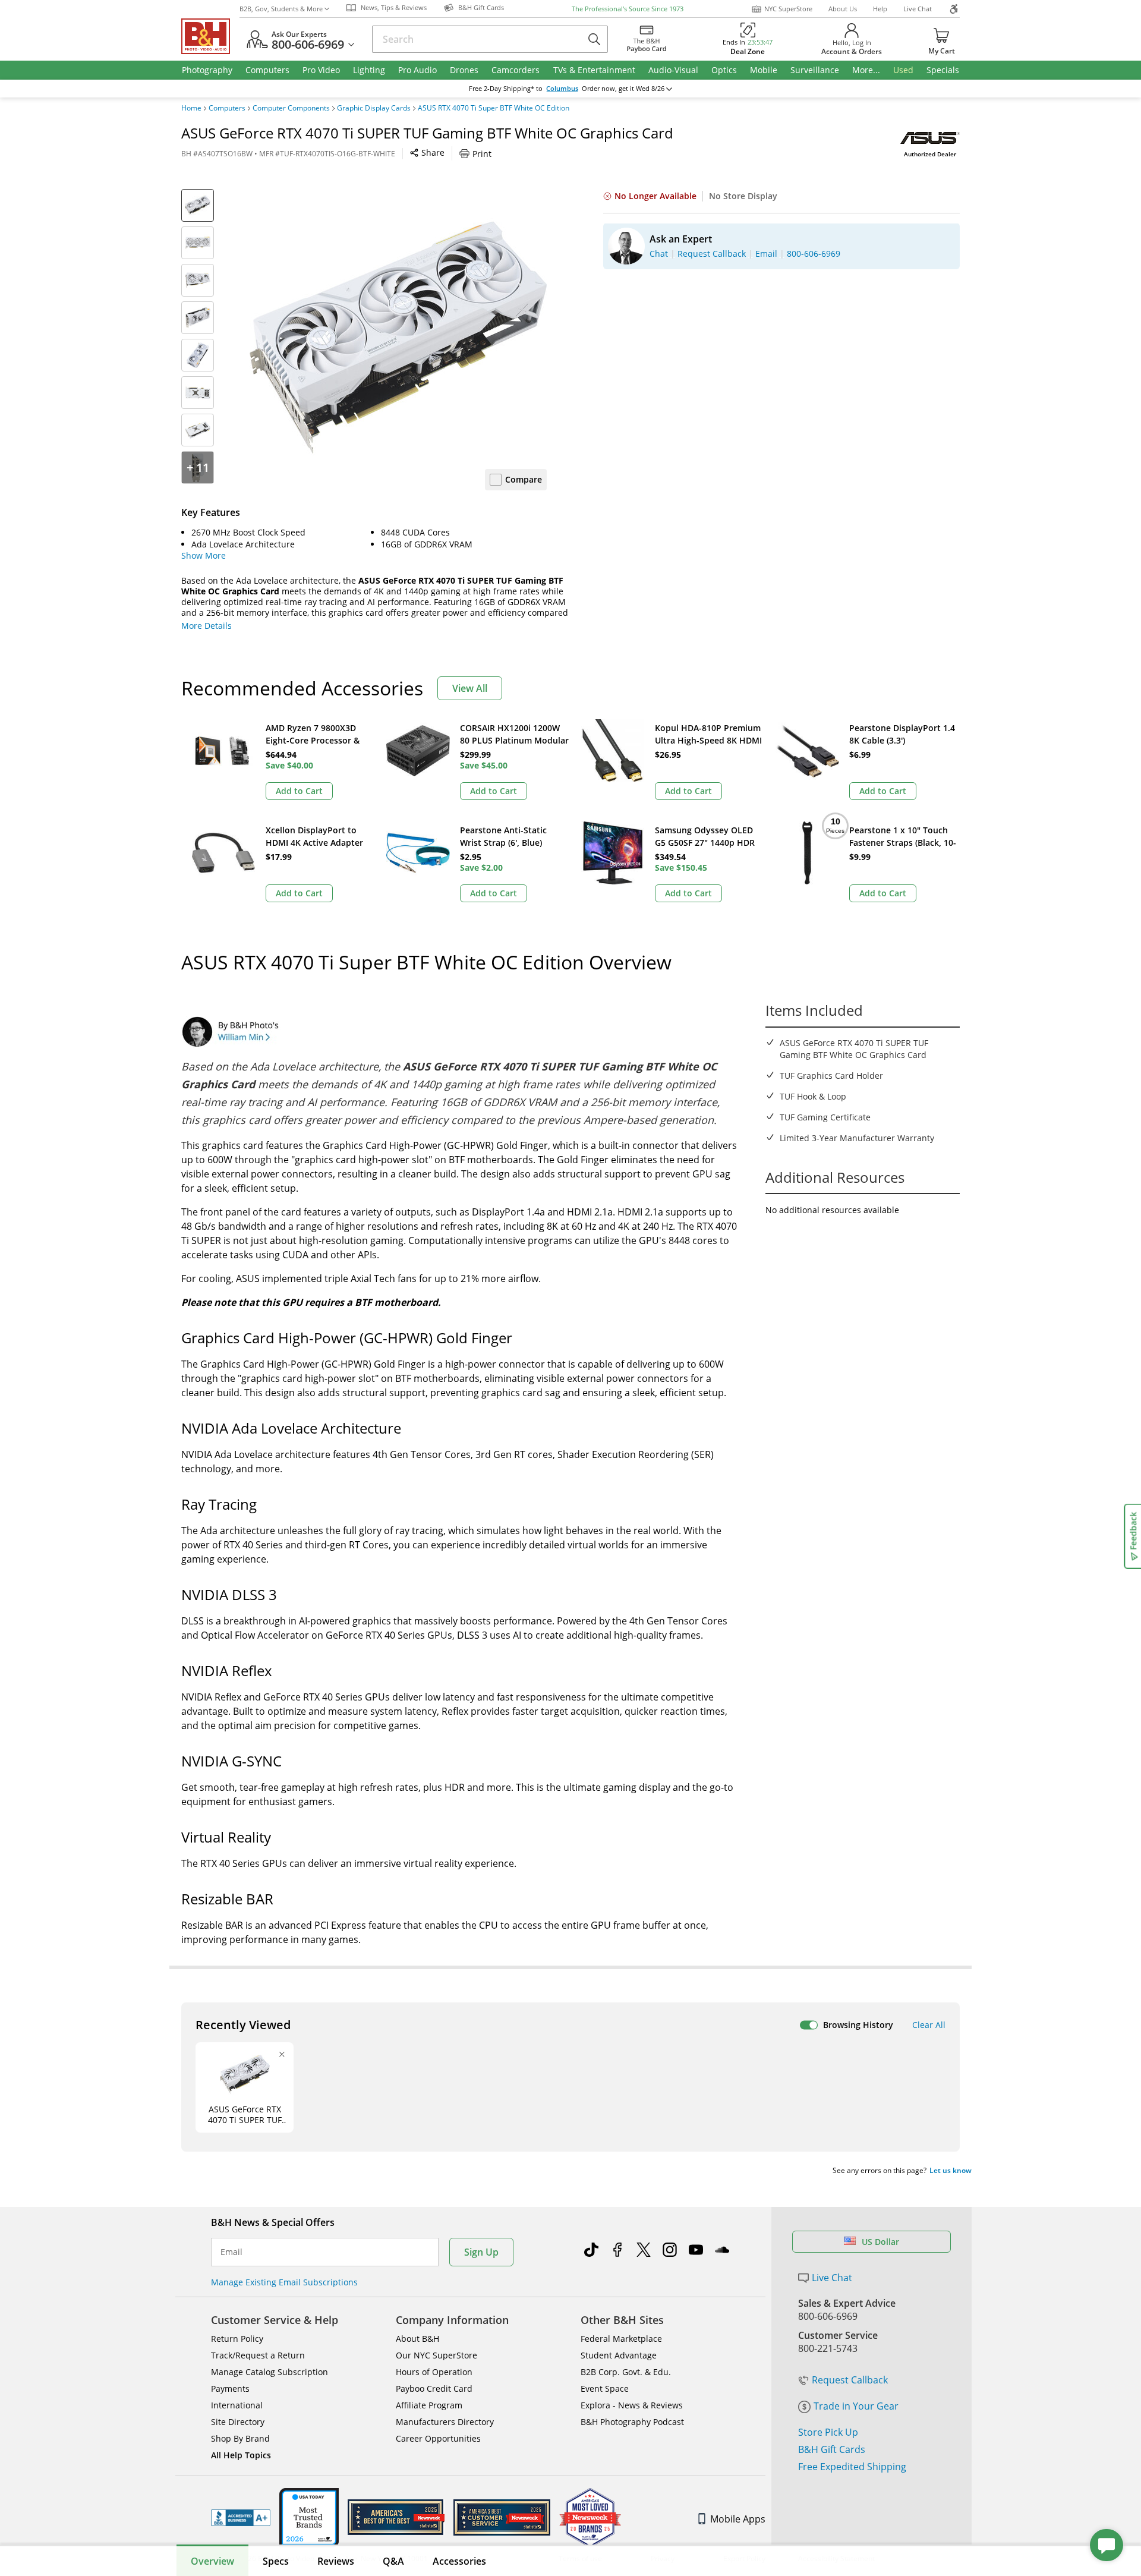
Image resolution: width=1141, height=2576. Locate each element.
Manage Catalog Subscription (270, 2372)
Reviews (336, 2561)
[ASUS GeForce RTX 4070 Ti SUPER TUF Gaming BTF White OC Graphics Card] (398, 338)
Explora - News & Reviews (632, 2405)
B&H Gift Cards (832, 2449)
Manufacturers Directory (445, 2422)
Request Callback (850, 2380)
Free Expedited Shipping (852, 2467)
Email (231, 2252)
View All (470, 688)
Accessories (459, 2561)
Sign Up (481, 2252)
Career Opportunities (438, 2438)
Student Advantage (619, 2355)
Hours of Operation (434, 2372)
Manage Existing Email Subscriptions (284, 2282)
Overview (212, 2561)
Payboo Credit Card (434, 2388)
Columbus (562, 89)
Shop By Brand (240, 2438)
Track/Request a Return (258, 2355)
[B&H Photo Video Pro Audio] (210, 36)
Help (880, 9)
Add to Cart (299, 791)
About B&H (417, 2339)
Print (482, 154)
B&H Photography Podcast (632, 2422)
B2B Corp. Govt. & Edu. (626, 2372)
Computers (227, 108)
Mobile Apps (738, 2519)
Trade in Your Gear (856, 2406)
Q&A (393, 2561)
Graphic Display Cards (374, 108)
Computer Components (291, 108)
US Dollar (880, 2242)
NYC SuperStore (788, 9)
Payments (230, 2388)
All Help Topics (241, 2455)
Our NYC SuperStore (436, 2355)
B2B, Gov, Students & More (281, 9)
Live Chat (918, 9)
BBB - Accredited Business (241, 2518)
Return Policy (237, 2339)
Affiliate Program (429, 2405)
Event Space (605, 2388)
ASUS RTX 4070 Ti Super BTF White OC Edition (494, 108)
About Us (843, 9)
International (237, 2405)
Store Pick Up (828, 2432)
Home (191, 108)
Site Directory (238, 2422)
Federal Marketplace (621, 2339)
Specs (276, 2561)
